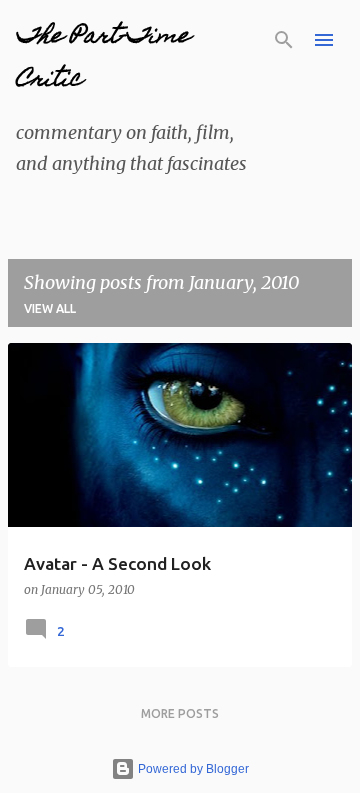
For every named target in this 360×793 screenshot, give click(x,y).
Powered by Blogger (192, 769)
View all (50, 308)
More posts (180, 713)
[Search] (284, 40)
